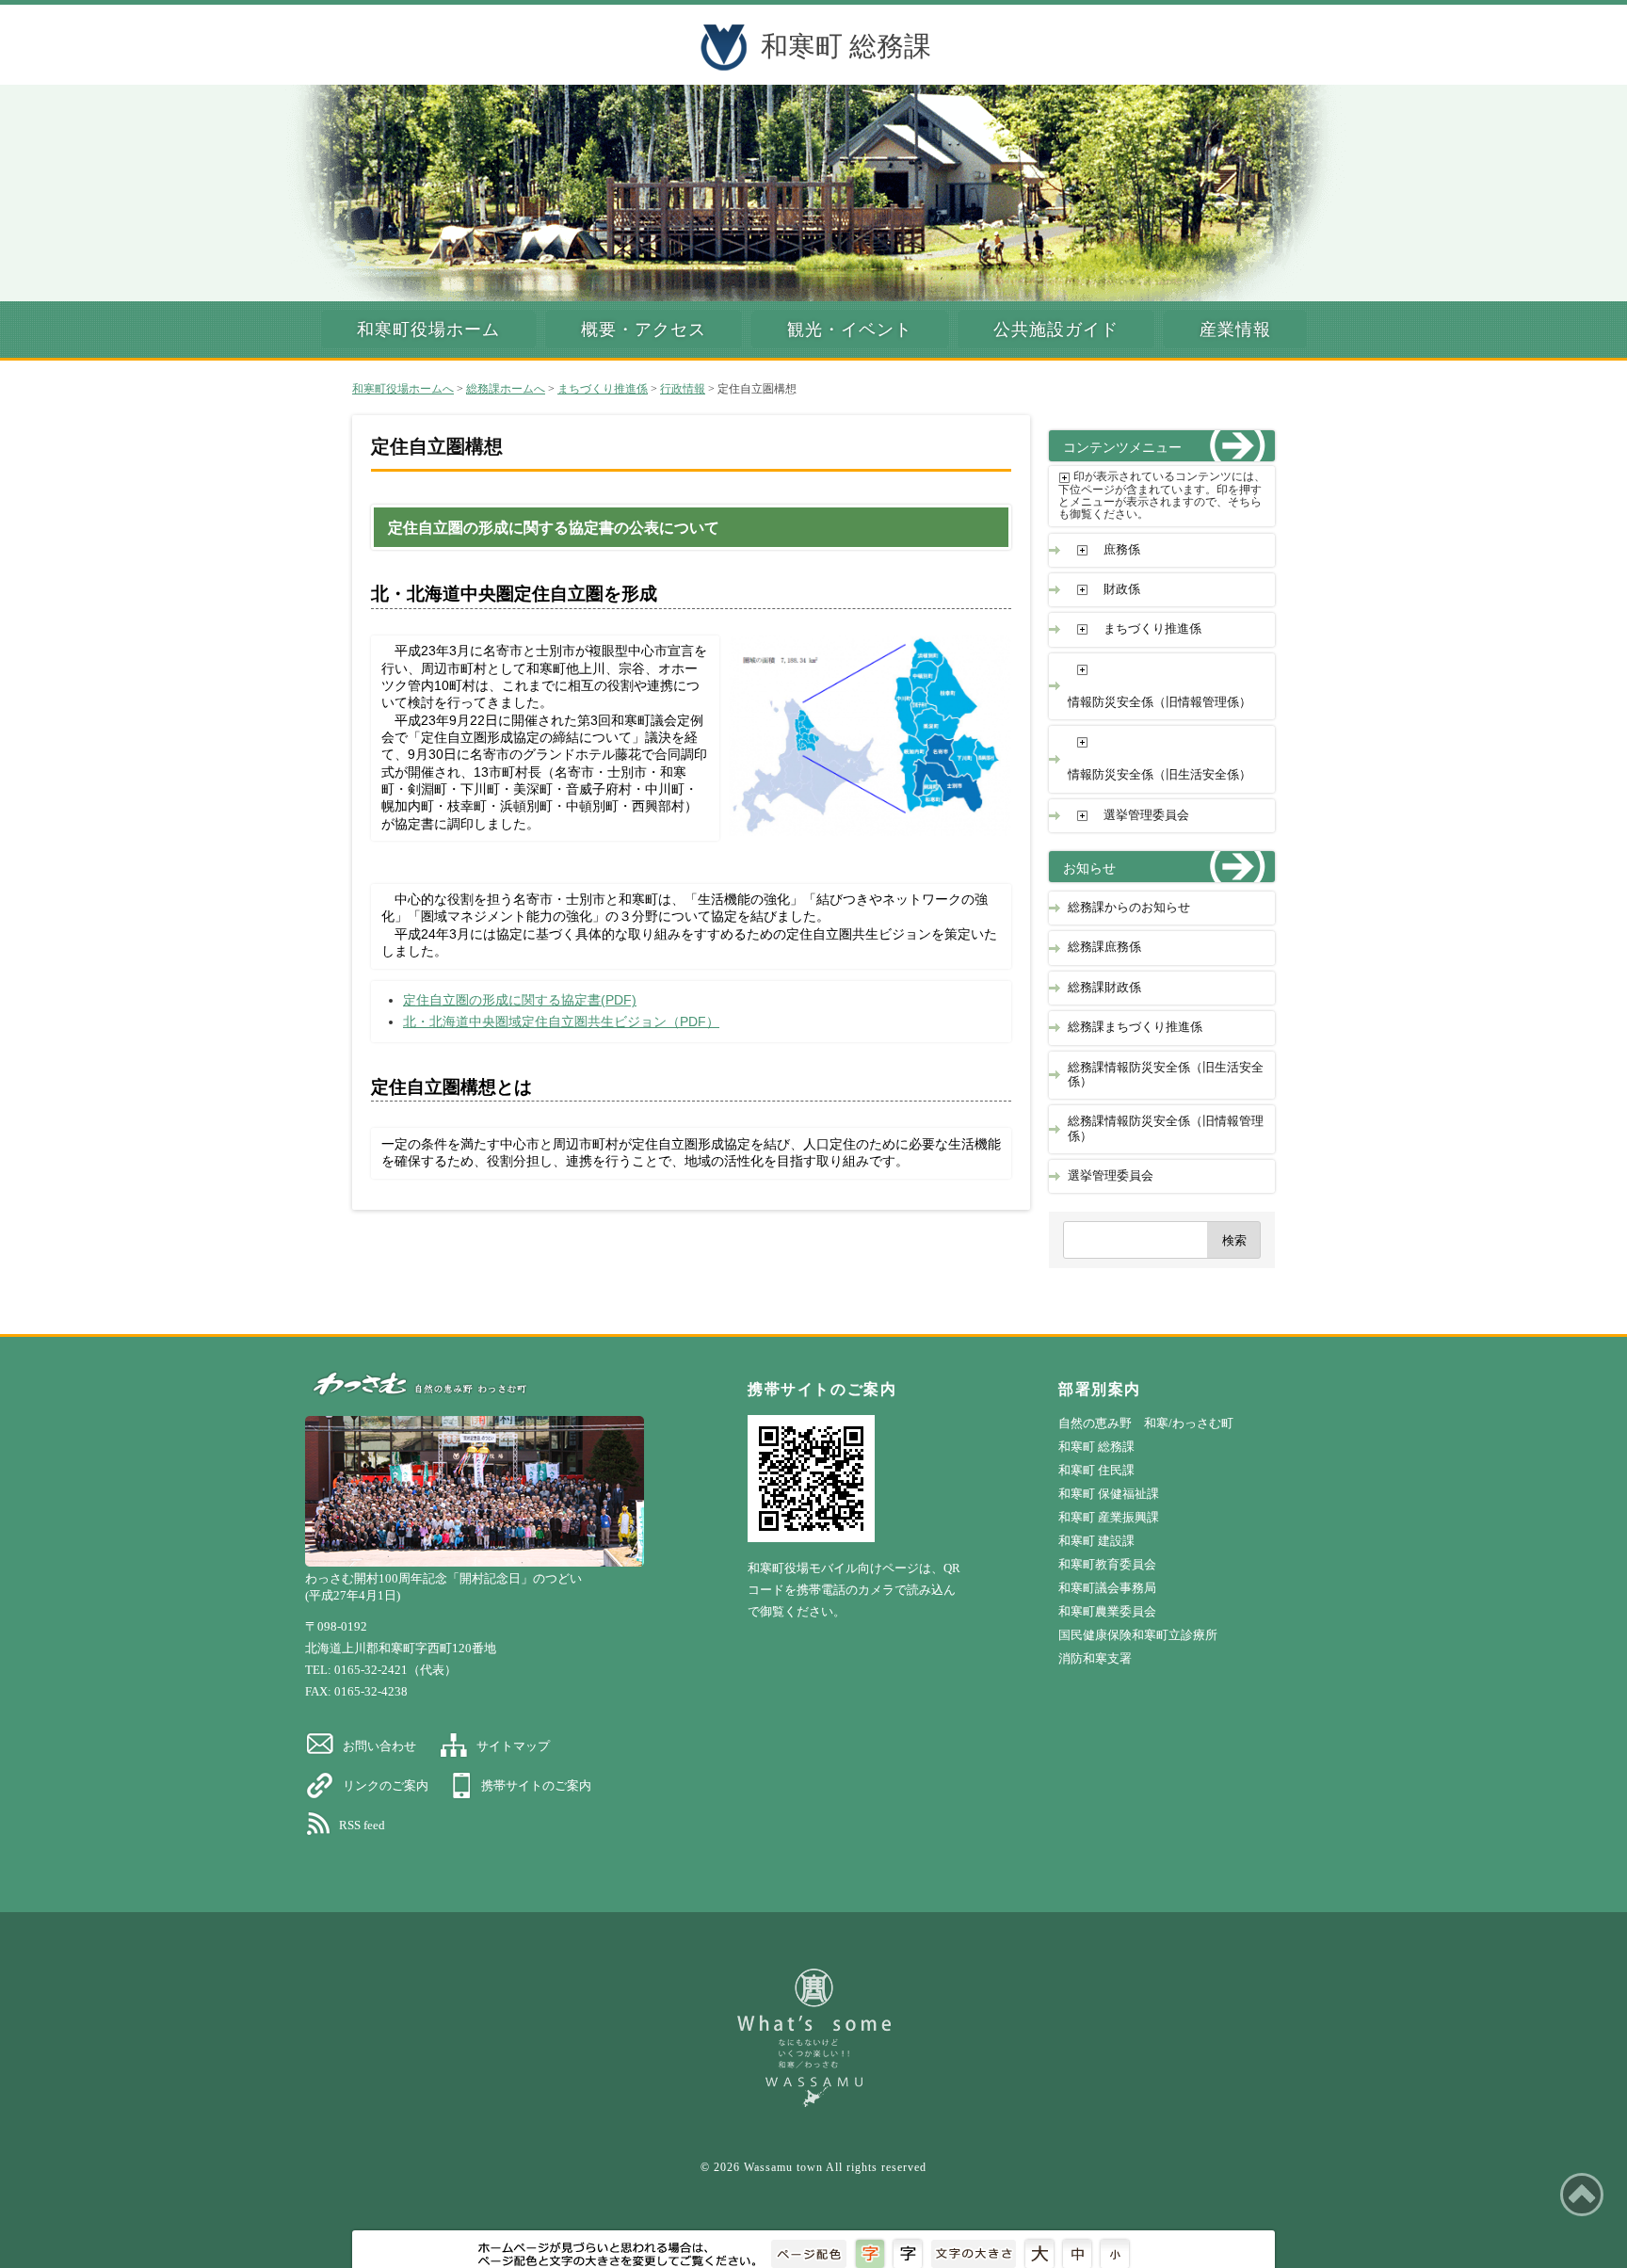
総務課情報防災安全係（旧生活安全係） (1166, 1075)
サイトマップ (513, 1746)
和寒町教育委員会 (1107, 1564)
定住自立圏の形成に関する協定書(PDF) (520, 1000)
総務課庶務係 (1104, 947)
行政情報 (683, 389)
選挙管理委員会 (1146, 815)
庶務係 (1122, 550)
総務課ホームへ (506, 389)
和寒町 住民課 (1096, 1470)
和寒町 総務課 (846, 46)
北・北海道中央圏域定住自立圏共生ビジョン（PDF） (561, 1022)
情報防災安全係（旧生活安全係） (1160, 775)
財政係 (1122, 589)
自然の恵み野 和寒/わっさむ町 (1146, 1423)
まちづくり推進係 (603, 389)
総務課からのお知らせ (1129, 908)
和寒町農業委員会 (1107, 1611)
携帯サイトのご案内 (536, 1785)
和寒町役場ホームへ (403, 389)
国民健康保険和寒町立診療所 (1138, 1635)
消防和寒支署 (1095, 1658)
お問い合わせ (379, 1746)
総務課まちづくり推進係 (1135, 1027)
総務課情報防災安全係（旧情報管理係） (1166, 1128)
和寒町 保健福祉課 (1109, 1494)
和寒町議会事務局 (1107, 1588)
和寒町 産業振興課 (1109, 1517)
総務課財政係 (1104, 988)
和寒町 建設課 (1096, 1541)
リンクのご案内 (386, 1785)
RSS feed (362, 1825)
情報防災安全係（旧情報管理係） (1160, 702)
